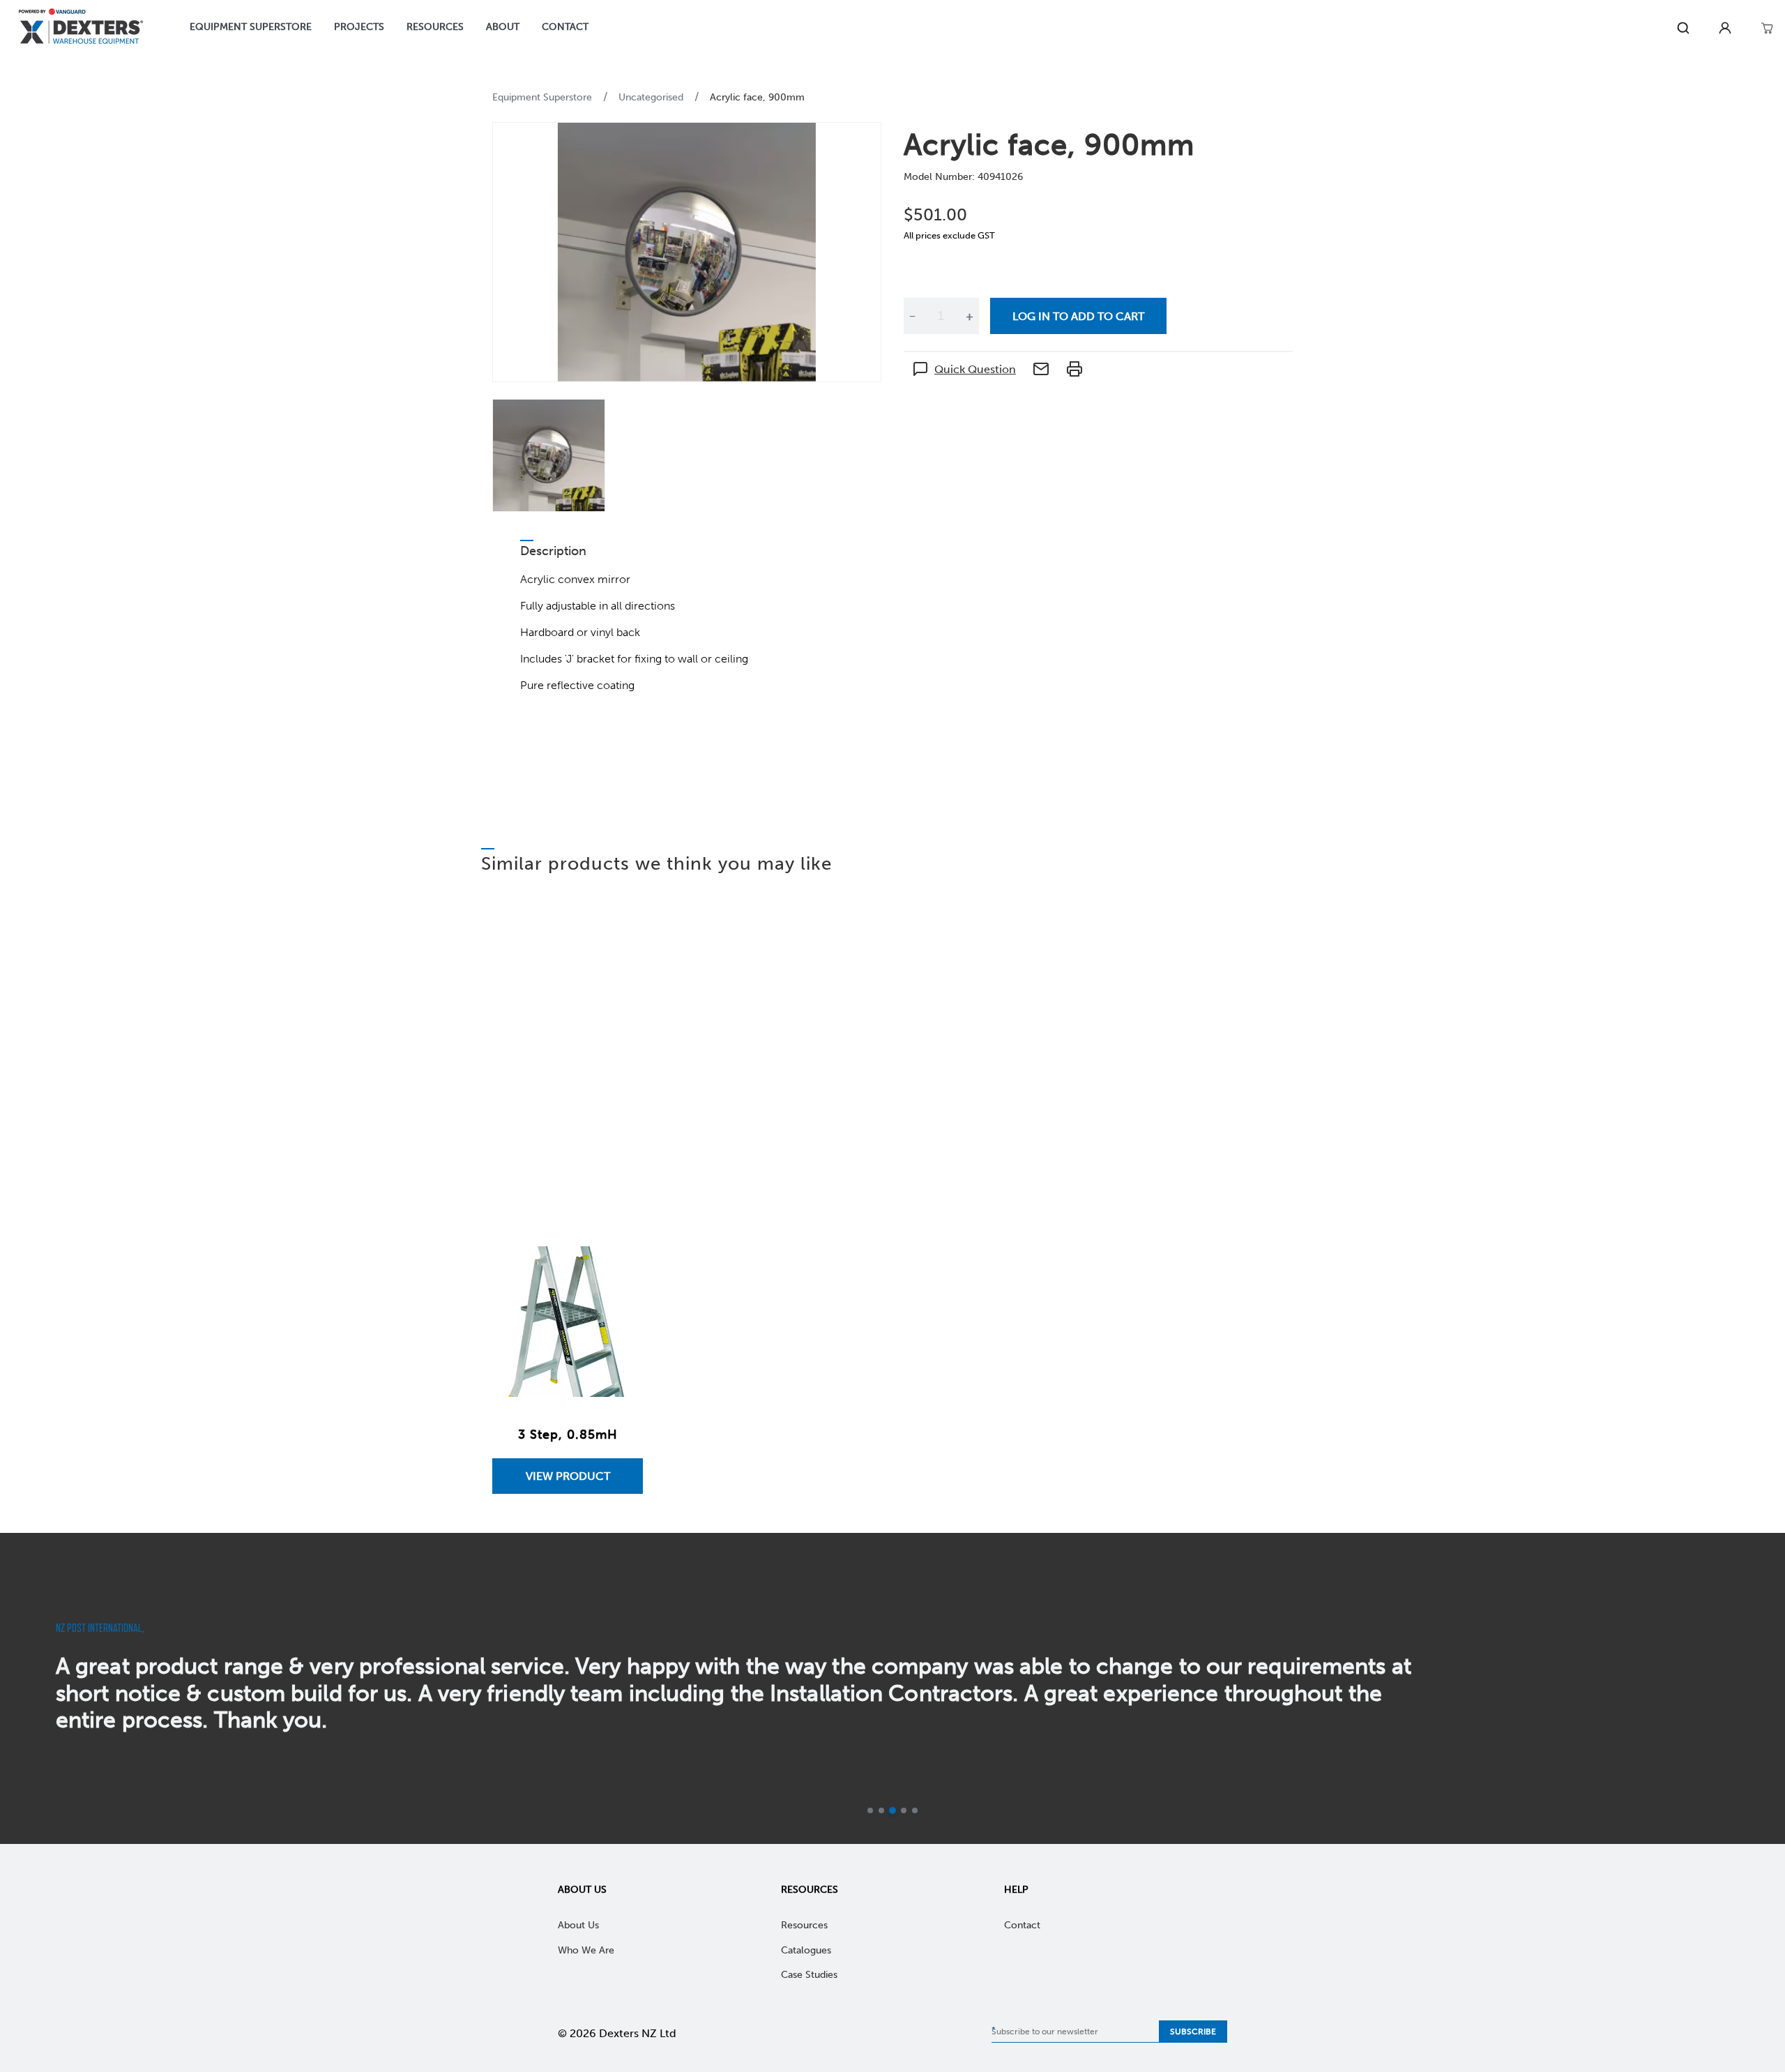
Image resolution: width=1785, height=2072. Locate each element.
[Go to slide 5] (915, 1810)
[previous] (26, 1688)
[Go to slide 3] (892, 1810)
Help (1016, 1890)
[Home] (81, 28)
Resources (810, 1890)
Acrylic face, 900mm (757, 97)
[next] (1759, 1688)
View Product (568, 1476)
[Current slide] (904, 1810)
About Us (582, 1890)
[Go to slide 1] (870, 1810)
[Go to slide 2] (881, 1810)
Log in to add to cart (1078, 316)
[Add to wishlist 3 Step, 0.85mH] (618, 1271)
